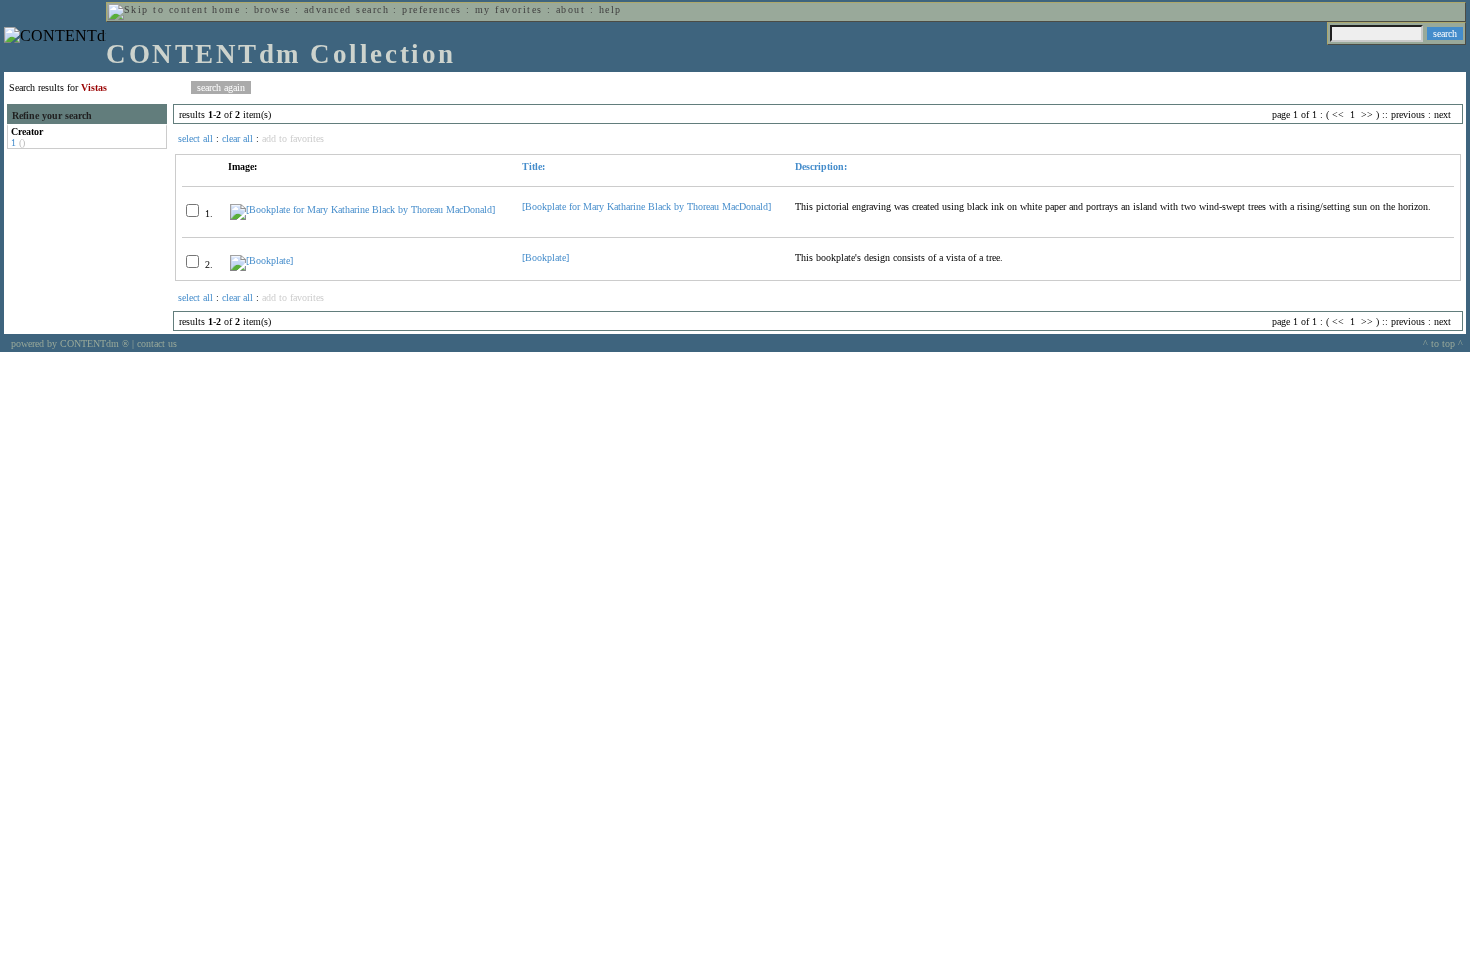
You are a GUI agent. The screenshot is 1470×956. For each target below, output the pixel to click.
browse (272, 9)
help (610, 9)
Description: (821, 166)
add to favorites (293, 138)
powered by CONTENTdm (70, 343)
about (570, 9)
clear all (237, 138)
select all (195, 138)
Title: (533, 166)
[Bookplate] (545, 257)
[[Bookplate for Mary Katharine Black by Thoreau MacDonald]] (362, 209)
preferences (431, 9)
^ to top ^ (1443, 343)
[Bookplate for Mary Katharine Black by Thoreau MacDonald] (646, 206)
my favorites (509, 9)
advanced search (346, 9)
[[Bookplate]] (261, 260)
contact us (157, 343)
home (226, 9)
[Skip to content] (158, 9)
